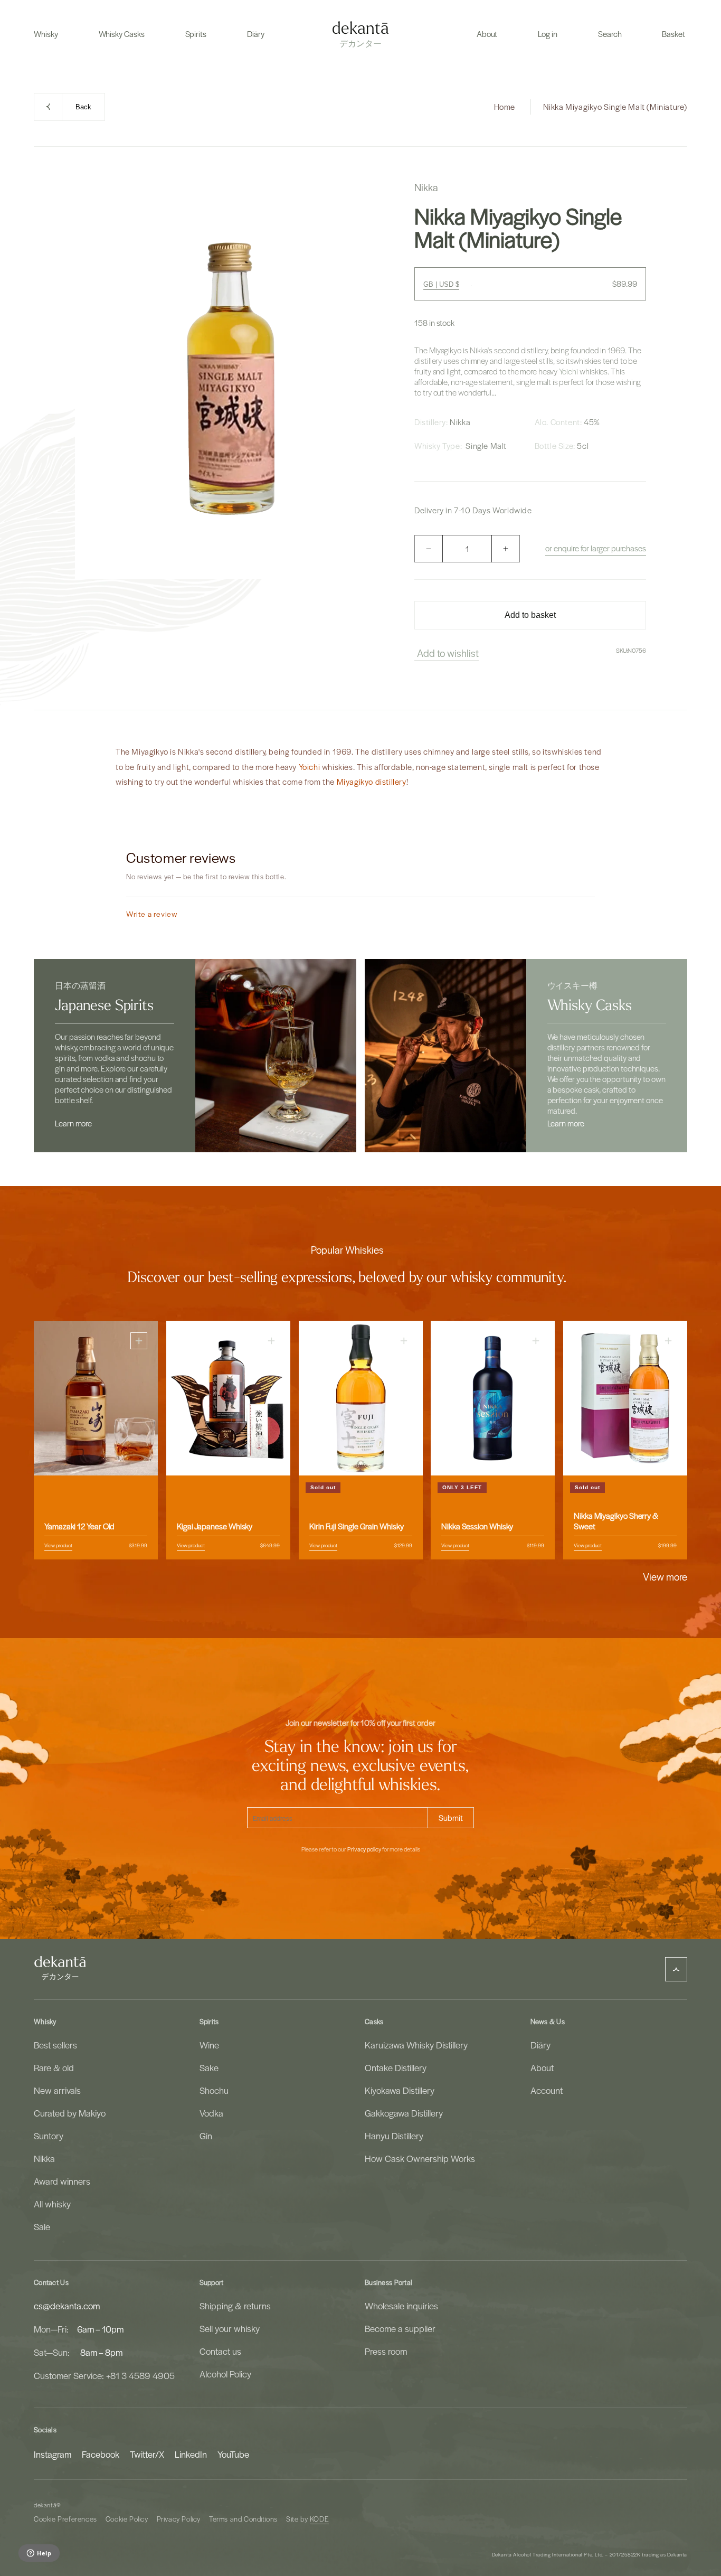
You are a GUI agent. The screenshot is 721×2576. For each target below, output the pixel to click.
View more (665, 1576)
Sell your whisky (230, 2328)
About (542, 2067)
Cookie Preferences (65, 2519)
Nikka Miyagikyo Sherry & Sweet (616, 1521)
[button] (46, 34)
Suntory (49, 2136)
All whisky (52, 2204)
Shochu (214, 2090)
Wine (209, 2045)
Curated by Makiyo (70, 2113)
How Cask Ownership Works (420, 2158)
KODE (319, 2519)
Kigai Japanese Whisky (215, 1526)
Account (547, 2090)
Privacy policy (364, 1849)
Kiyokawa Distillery (400, 2090)
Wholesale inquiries (401, 2306)
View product (58, 1545)
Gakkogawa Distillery (404, 2113)
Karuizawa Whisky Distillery (416, 2045)
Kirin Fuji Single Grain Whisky (357, 1526)
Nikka (44, 2158)
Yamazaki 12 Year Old (79, 1526)
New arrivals (57, 2090)
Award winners (62, 2181)
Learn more (73, 1123)
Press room (386, 2351)
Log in (548, 34)
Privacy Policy (179, 2519)
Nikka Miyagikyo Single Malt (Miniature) (615, 107)
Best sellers (55, 2045)
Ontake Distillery (396, 2067)
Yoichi (569, 371)
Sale (42, 2226)
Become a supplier (400, 2328)
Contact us (220, 2351)
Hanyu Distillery (394, 2136)
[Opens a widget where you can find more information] (39, 2554)
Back (83, 107)
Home (505, 107)
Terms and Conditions (243, 2519)
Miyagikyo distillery (372, 782)
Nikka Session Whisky (477, 1526)
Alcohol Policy (225, 2374)
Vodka (211, 2113)
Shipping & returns (235, 2306)
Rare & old (54, 2067)
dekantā (45, 2505)
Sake (209, 2067)
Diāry (540, 2045)
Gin (206, 2136)
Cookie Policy (127, 2519)
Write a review (152, 914)
